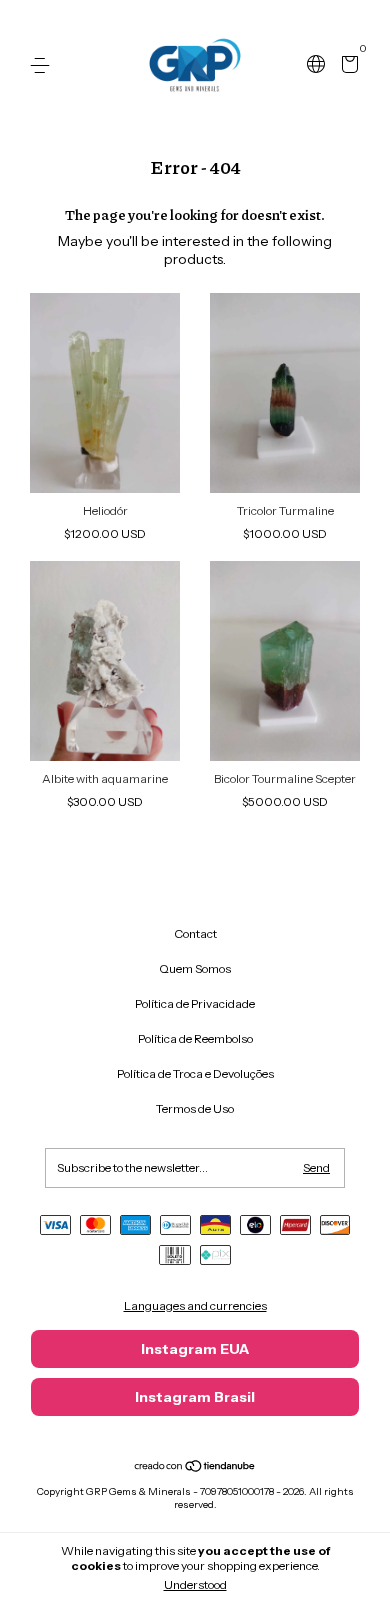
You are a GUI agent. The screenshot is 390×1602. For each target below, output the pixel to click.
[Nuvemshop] (195, 1468)
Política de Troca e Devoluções (195, 1073)
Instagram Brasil (195, 1397)
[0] (346, 66)
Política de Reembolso (195, 1038)
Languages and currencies (195, 1305)
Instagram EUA (195, 1349)
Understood (195, 1584)
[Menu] (43, 65)
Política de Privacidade (195, 1003)
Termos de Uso (195, 1108)
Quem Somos (195, 968)
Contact (195, 933)
